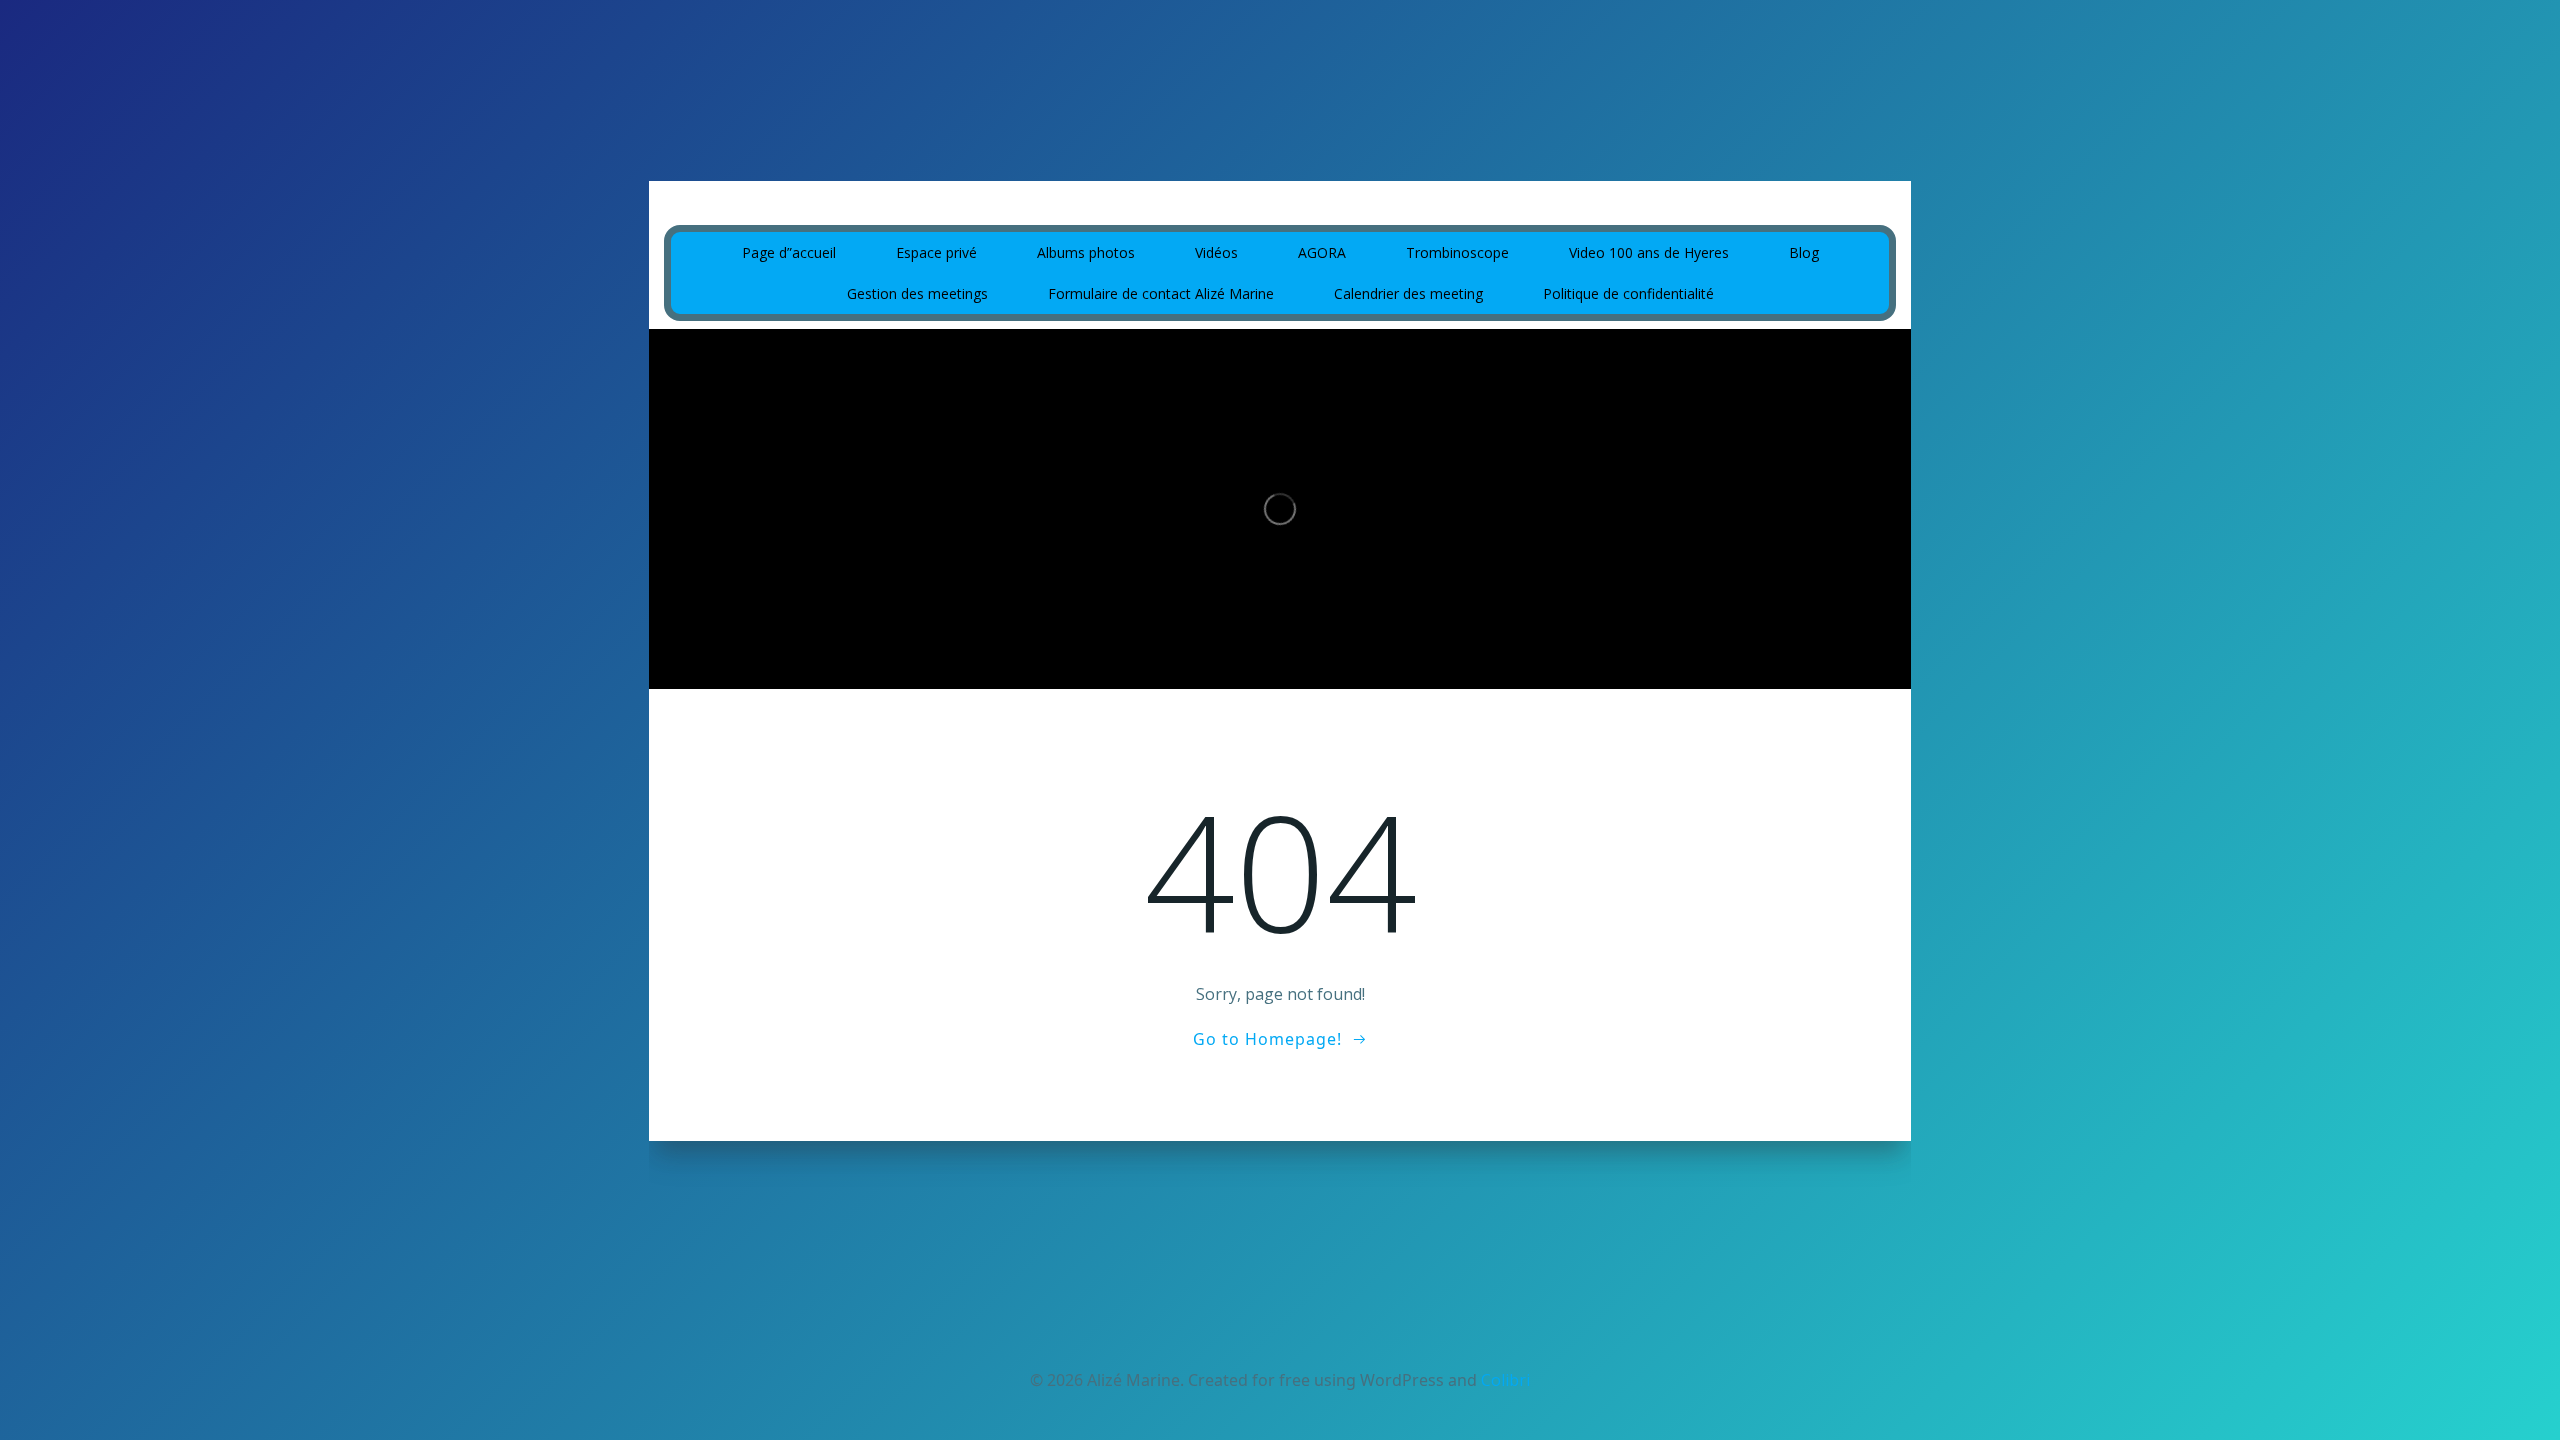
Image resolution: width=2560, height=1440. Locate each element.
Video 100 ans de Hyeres (1649, 252)
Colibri (1505, 1380)
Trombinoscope (1457, 252)
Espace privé (936, 252)
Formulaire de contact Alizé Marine (1161, 293)
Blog (1804, 252)
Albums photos (1086, 252)
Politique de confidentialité (1628, 293)
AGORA (1322, 252)
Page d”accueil (789, 252)
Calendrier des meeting (1408, 293)
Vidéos (1216, 252)
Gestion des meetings (917, 293)
